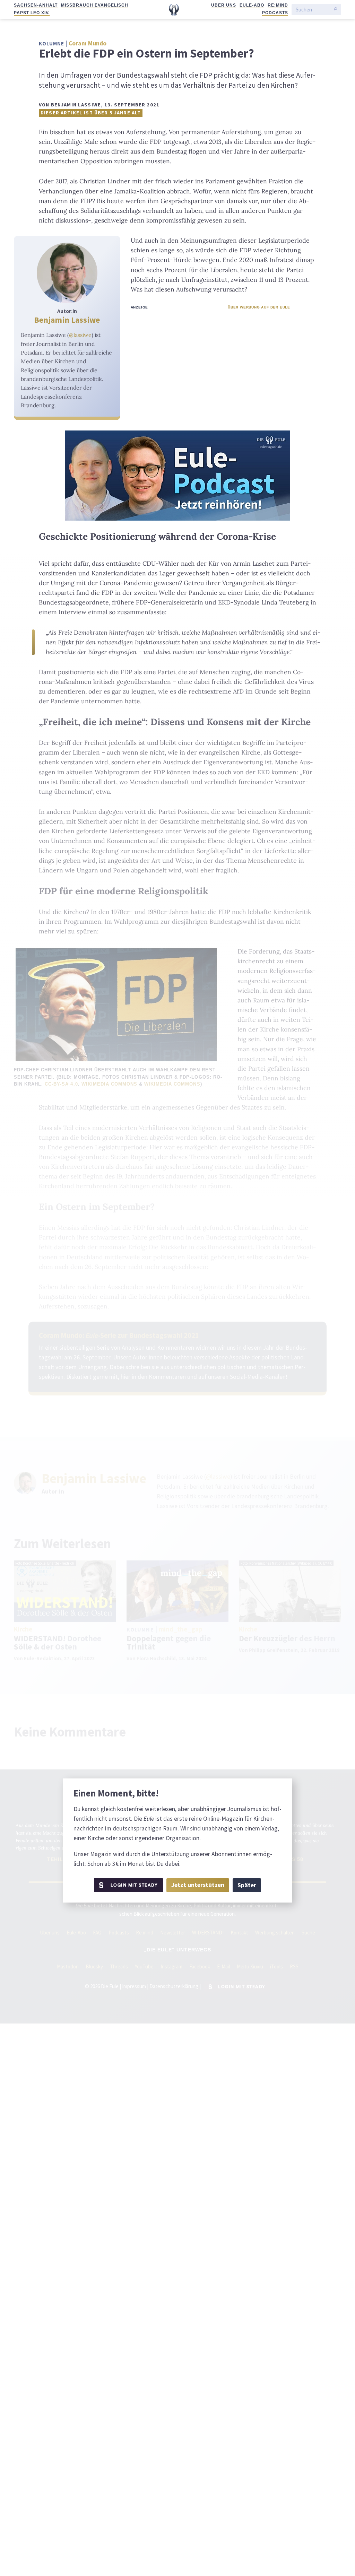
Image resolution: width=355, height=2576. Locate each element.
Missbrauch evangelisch (94, 5)
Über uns (224, 5)
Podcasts (275, 13)
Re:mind (278, 5)
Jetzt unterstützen (198, 1885)
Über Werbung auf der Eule (259, 307)
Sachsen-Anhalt (36, 5)
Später (247, 1885)
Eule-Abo (252, 5)
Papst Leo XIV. (32, 13)
